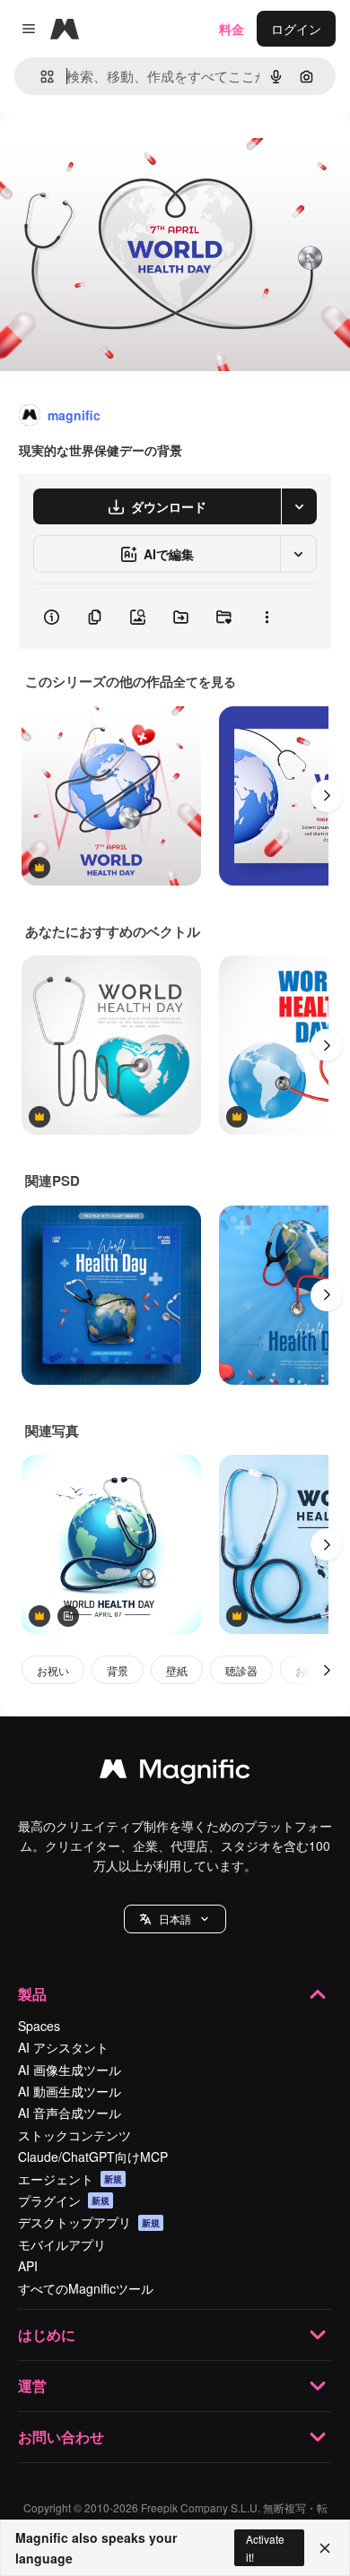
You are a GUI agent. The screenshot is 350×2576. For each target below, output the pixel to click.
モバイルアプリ (62, 2244)
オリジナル (123, 154)
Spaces (39, 2026)
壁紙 (177, 1670)
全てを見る (205, 681)
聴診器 (241, 1670)
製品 (32, 1994)
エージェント (70, 2179)
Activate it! (265, 2547)
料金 (232, 29)
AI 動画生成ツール (70, 2091)
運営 (32, 2386)
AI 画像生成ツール (70, 2070)
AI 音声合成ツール (70, 2113)
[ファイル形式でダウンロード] (299, 506)
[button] (175, 1919)
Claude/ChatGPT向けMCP (93, 2157)
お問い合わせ (61, 2437)
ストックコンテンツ (74, 2135)
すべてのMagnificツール (86, 2288)
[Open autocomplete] (40, 77)
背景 (118, 1670)
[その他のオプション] (267, 617)
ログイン (296, 29)
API (28, 2266)
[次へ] (327, 796)
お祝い (53, 1670)
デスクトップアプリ (89, 2222)
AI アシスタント (63, 2047)
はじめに (47, 2334)
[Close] (325, 2548)
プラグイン (64, 2200)
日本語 (175, 1919)
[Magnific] (175, 1773)
